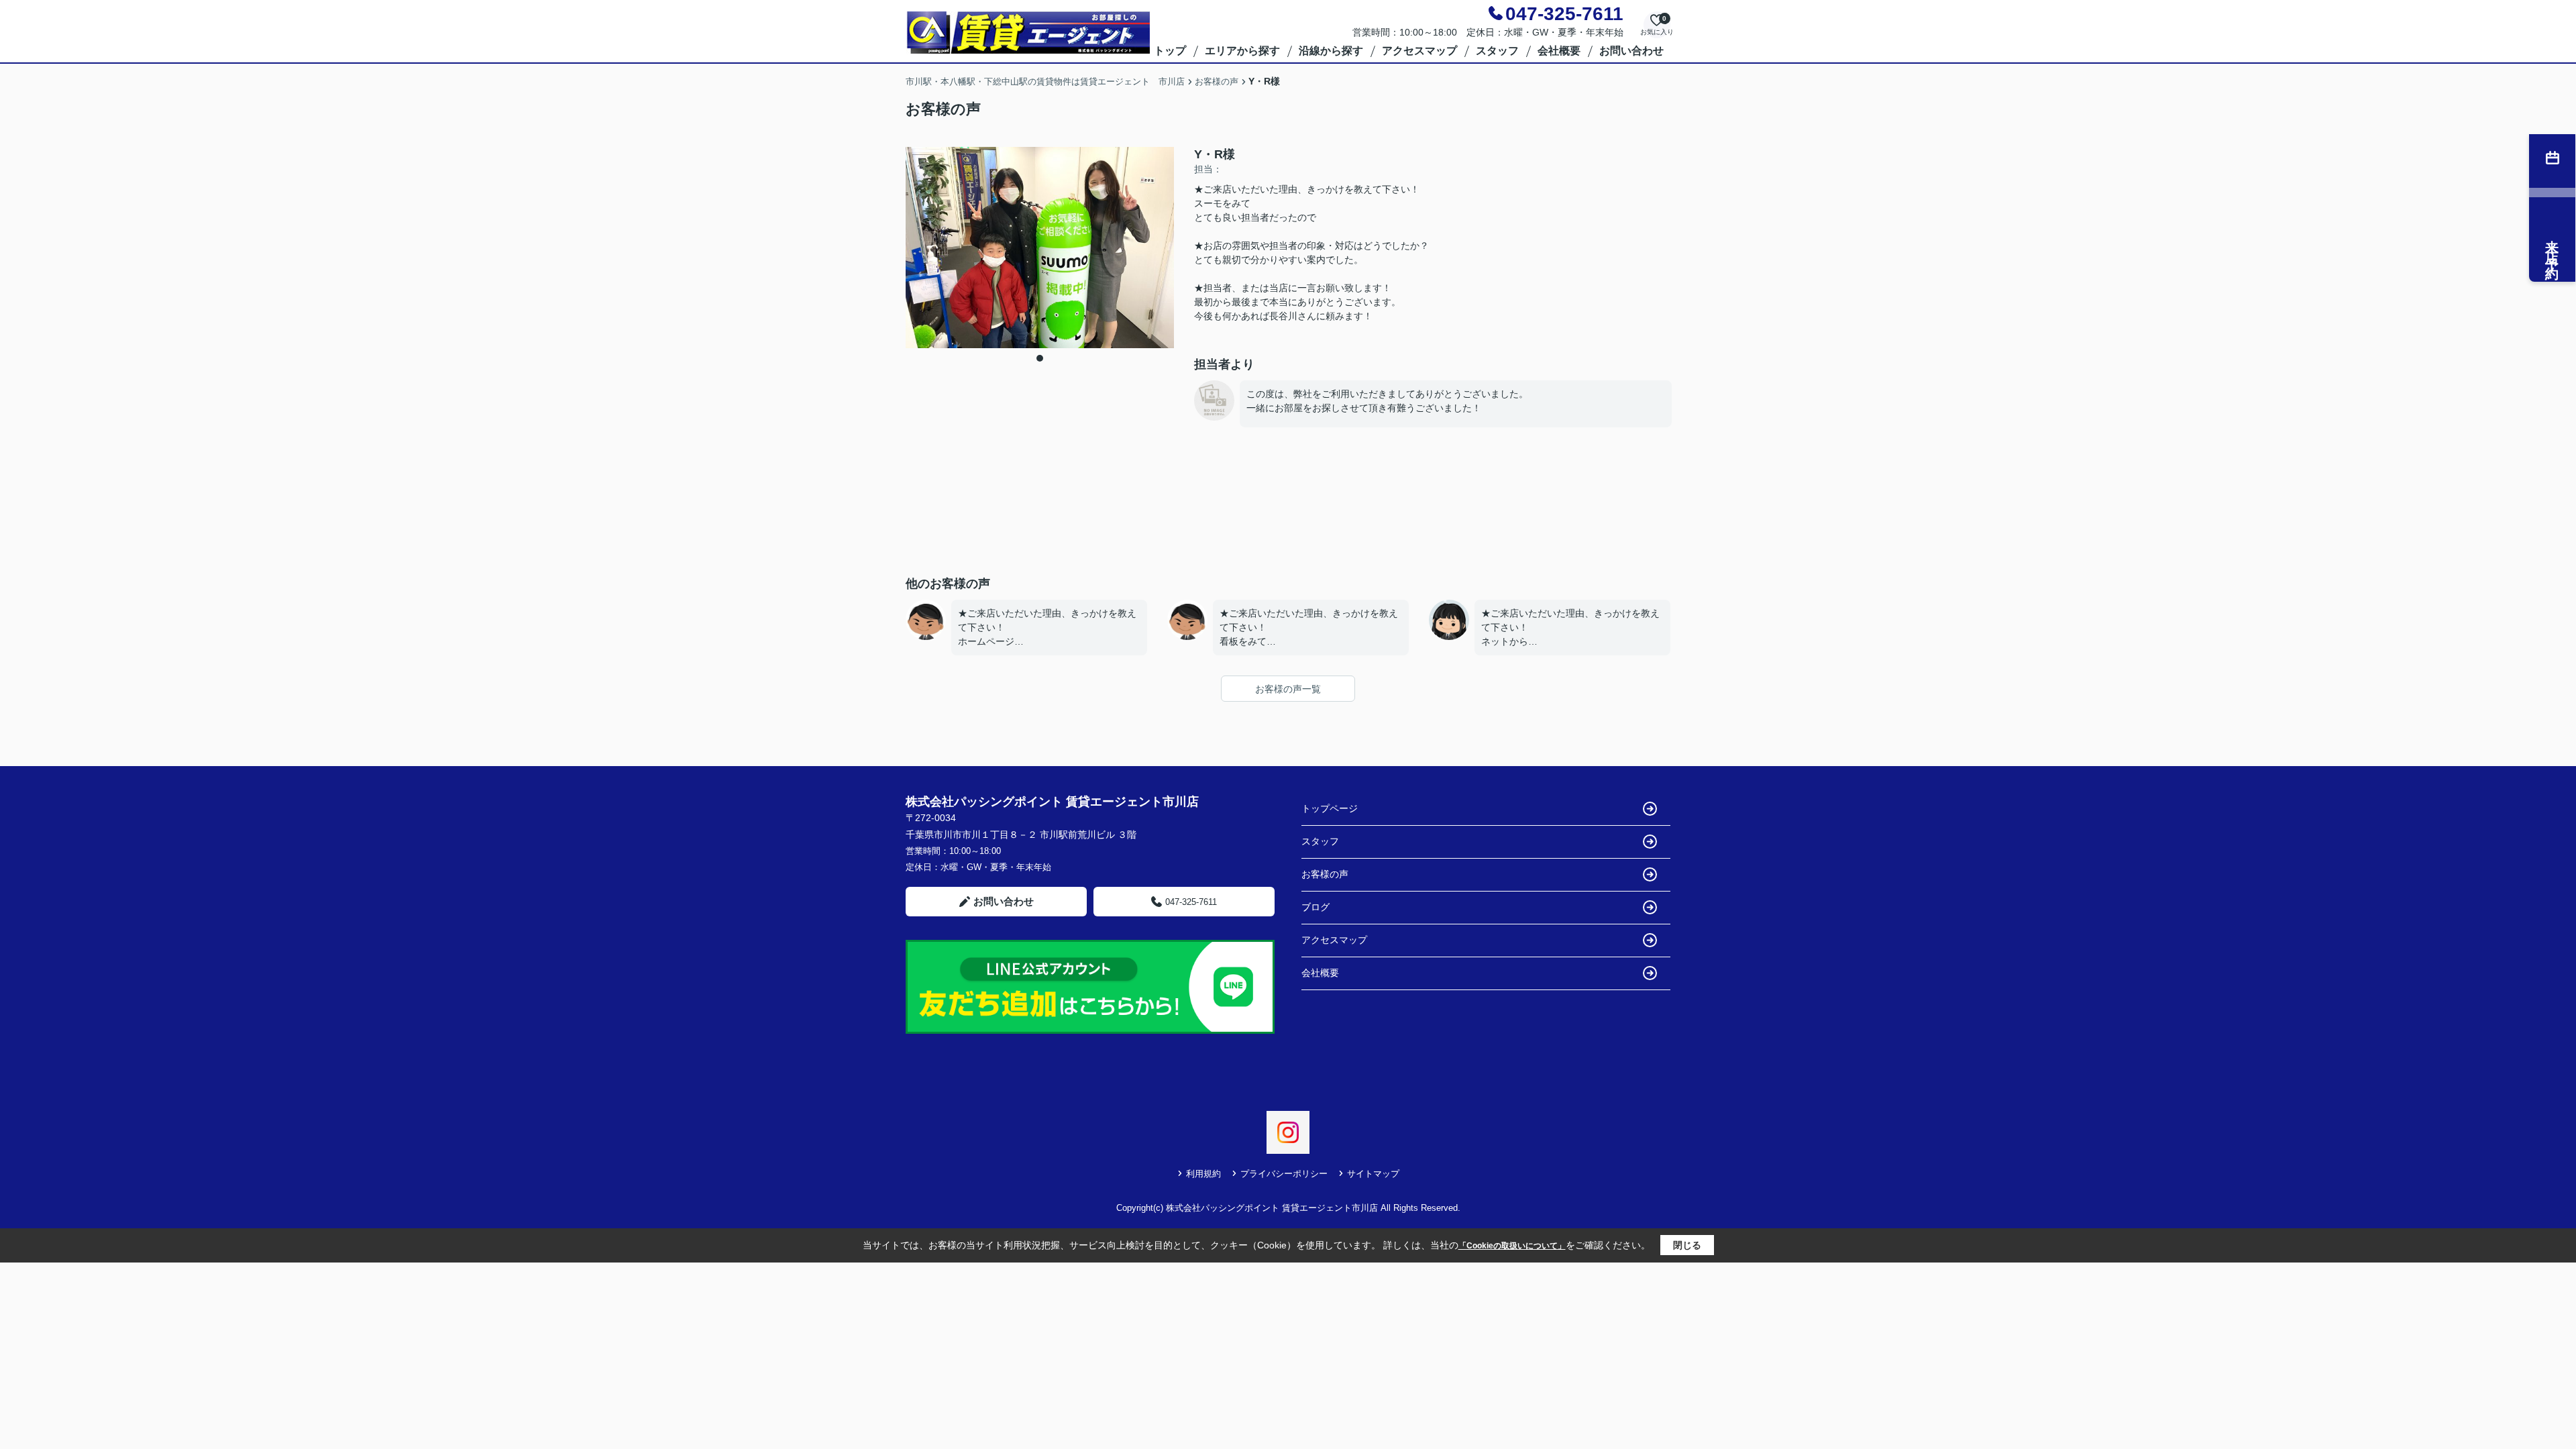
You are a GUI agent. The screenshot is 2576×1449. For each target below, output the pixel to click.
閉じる (1687, 1245)
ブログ (1316, 907)
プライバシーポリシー (1284, 1174)
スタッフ (1497, 51)
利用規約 (1203, 1174)
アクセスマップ (1419, 51)
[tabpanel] (1040, 248)
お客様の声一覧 (1288, 689)
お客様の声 (1325, 874)
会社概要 (1559, 51)
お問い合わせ (1631, 51)
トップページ (1330, 808)
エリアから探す (1242, 51)
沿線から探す (1331, 51)
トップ (1170, 51)
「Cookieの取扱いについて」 (1512, 1246)
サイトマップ (1373, 1174)
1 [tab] (1040, 358)
